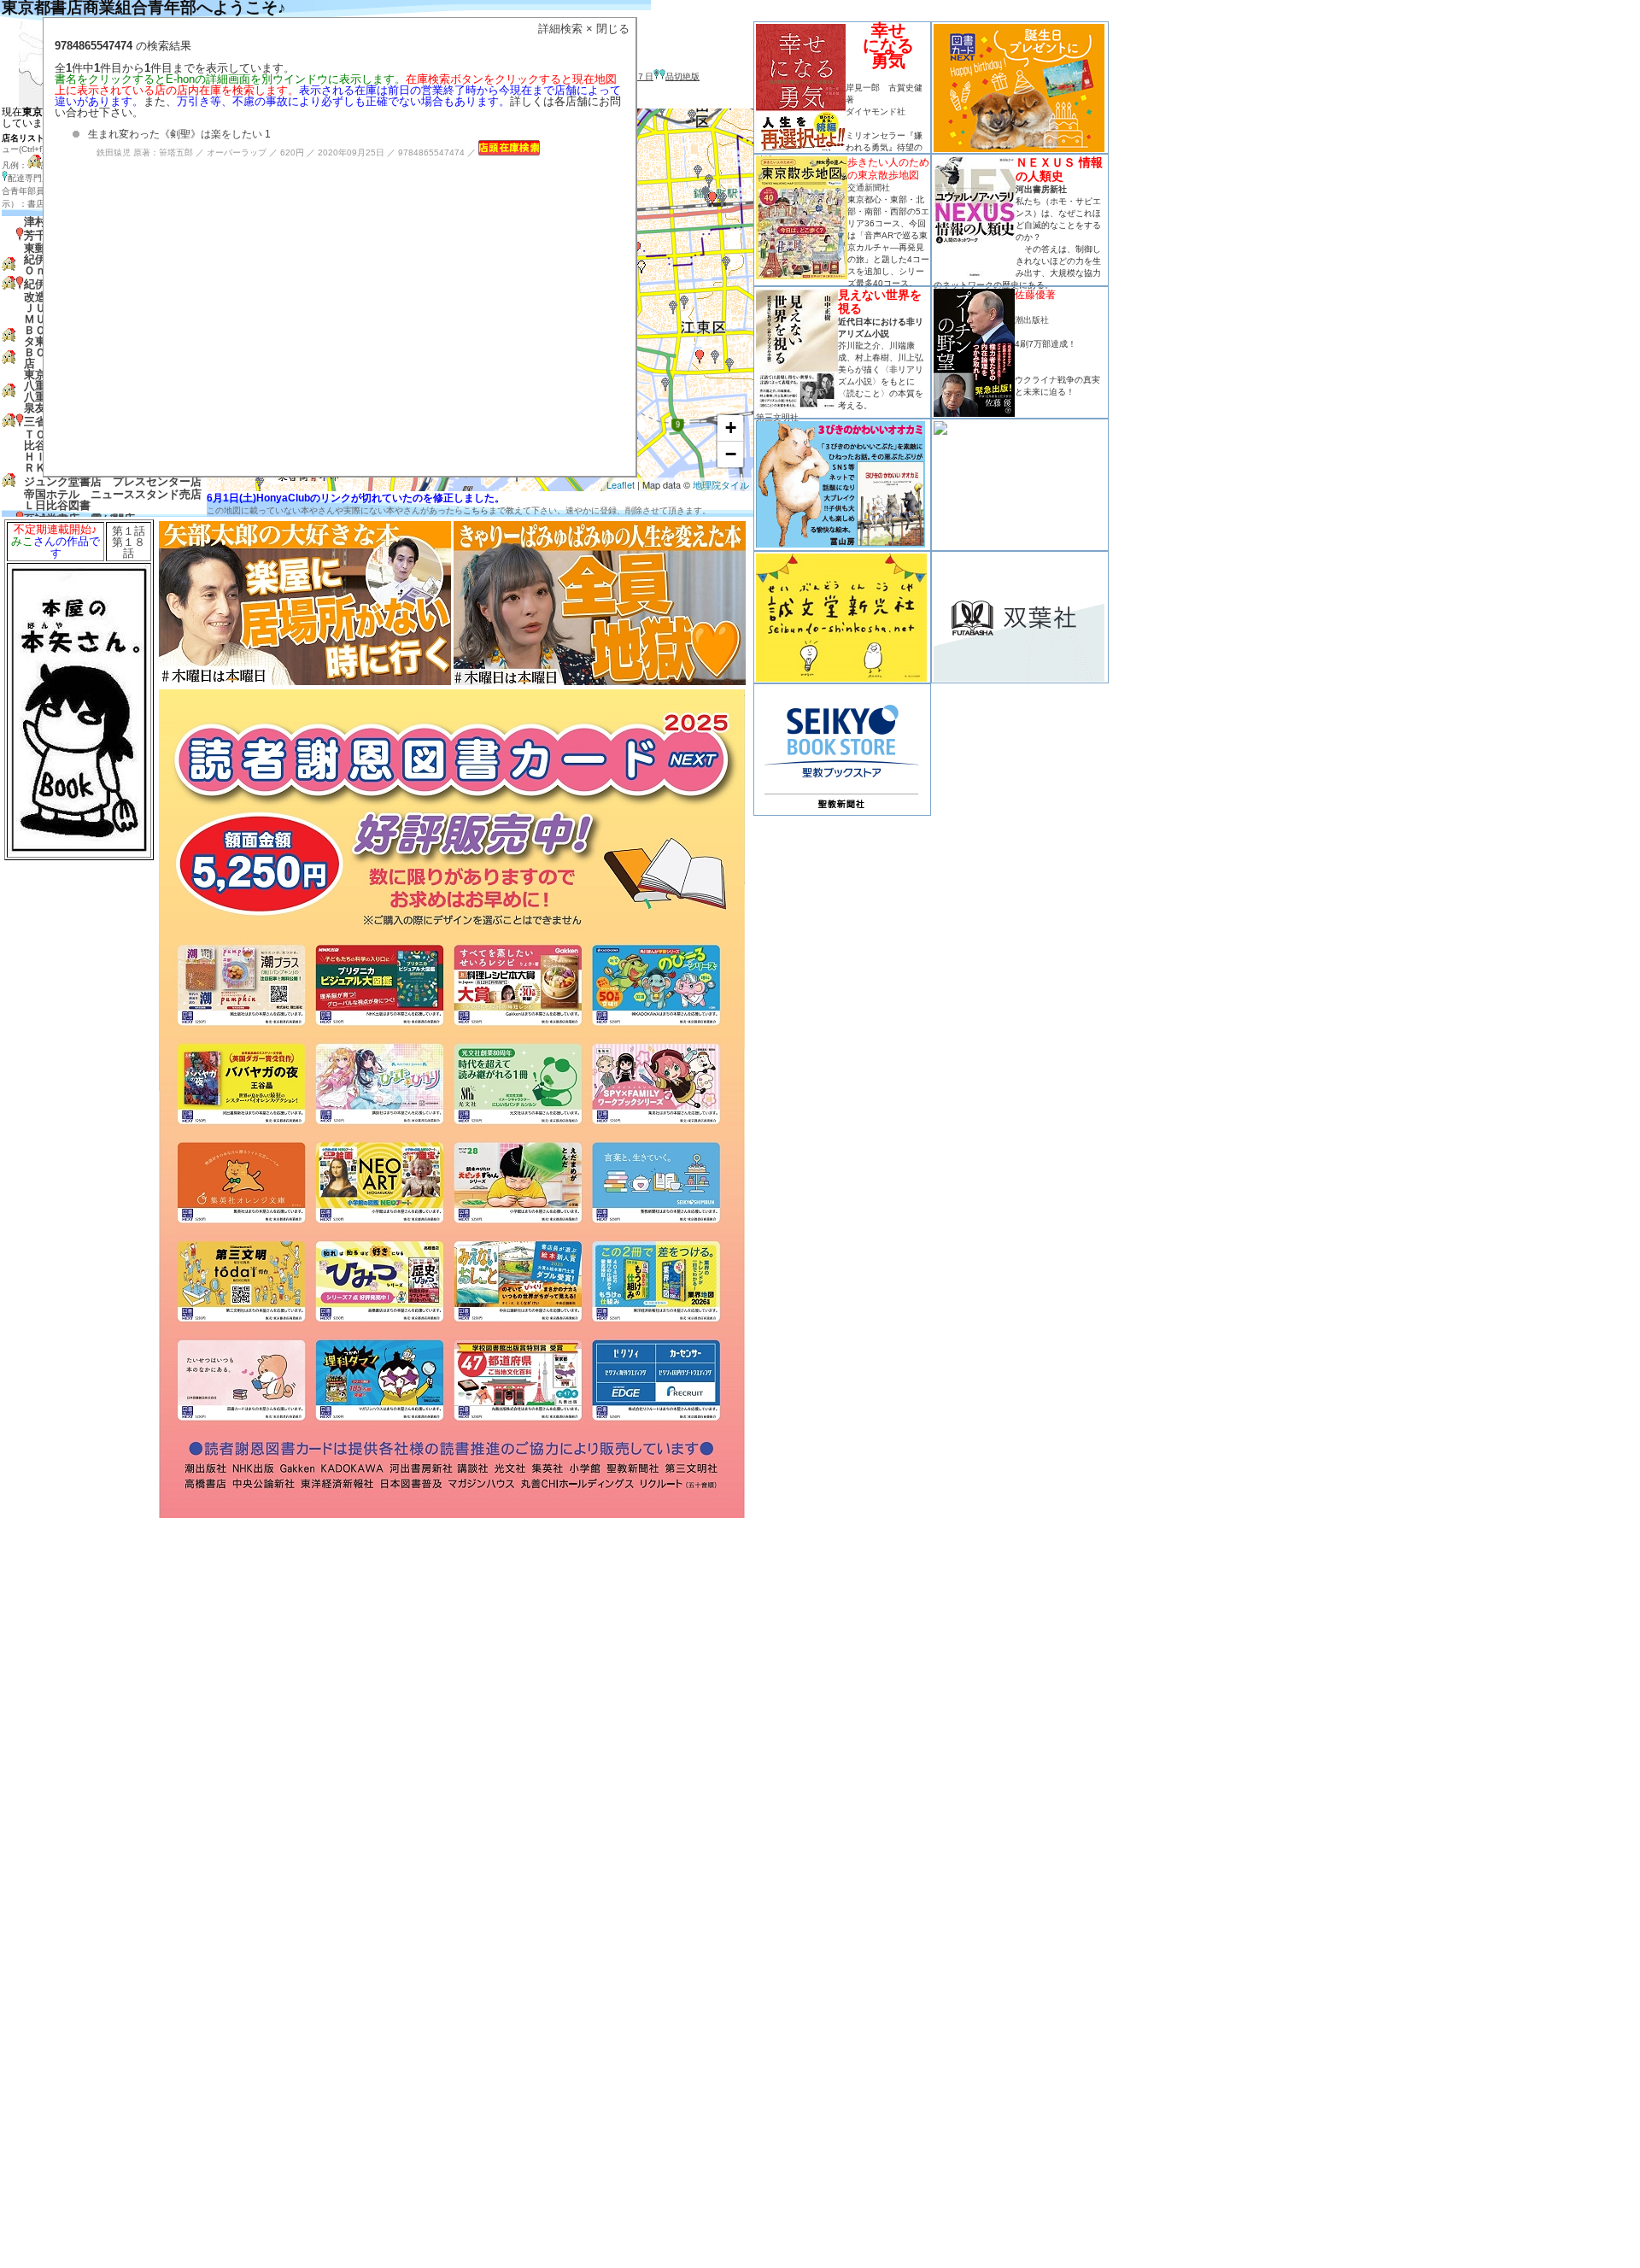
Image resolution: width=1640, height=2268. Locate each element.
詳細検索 (560, 29)
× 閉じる (608, 29)
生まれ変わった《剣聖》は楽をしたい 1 (179, 134)
